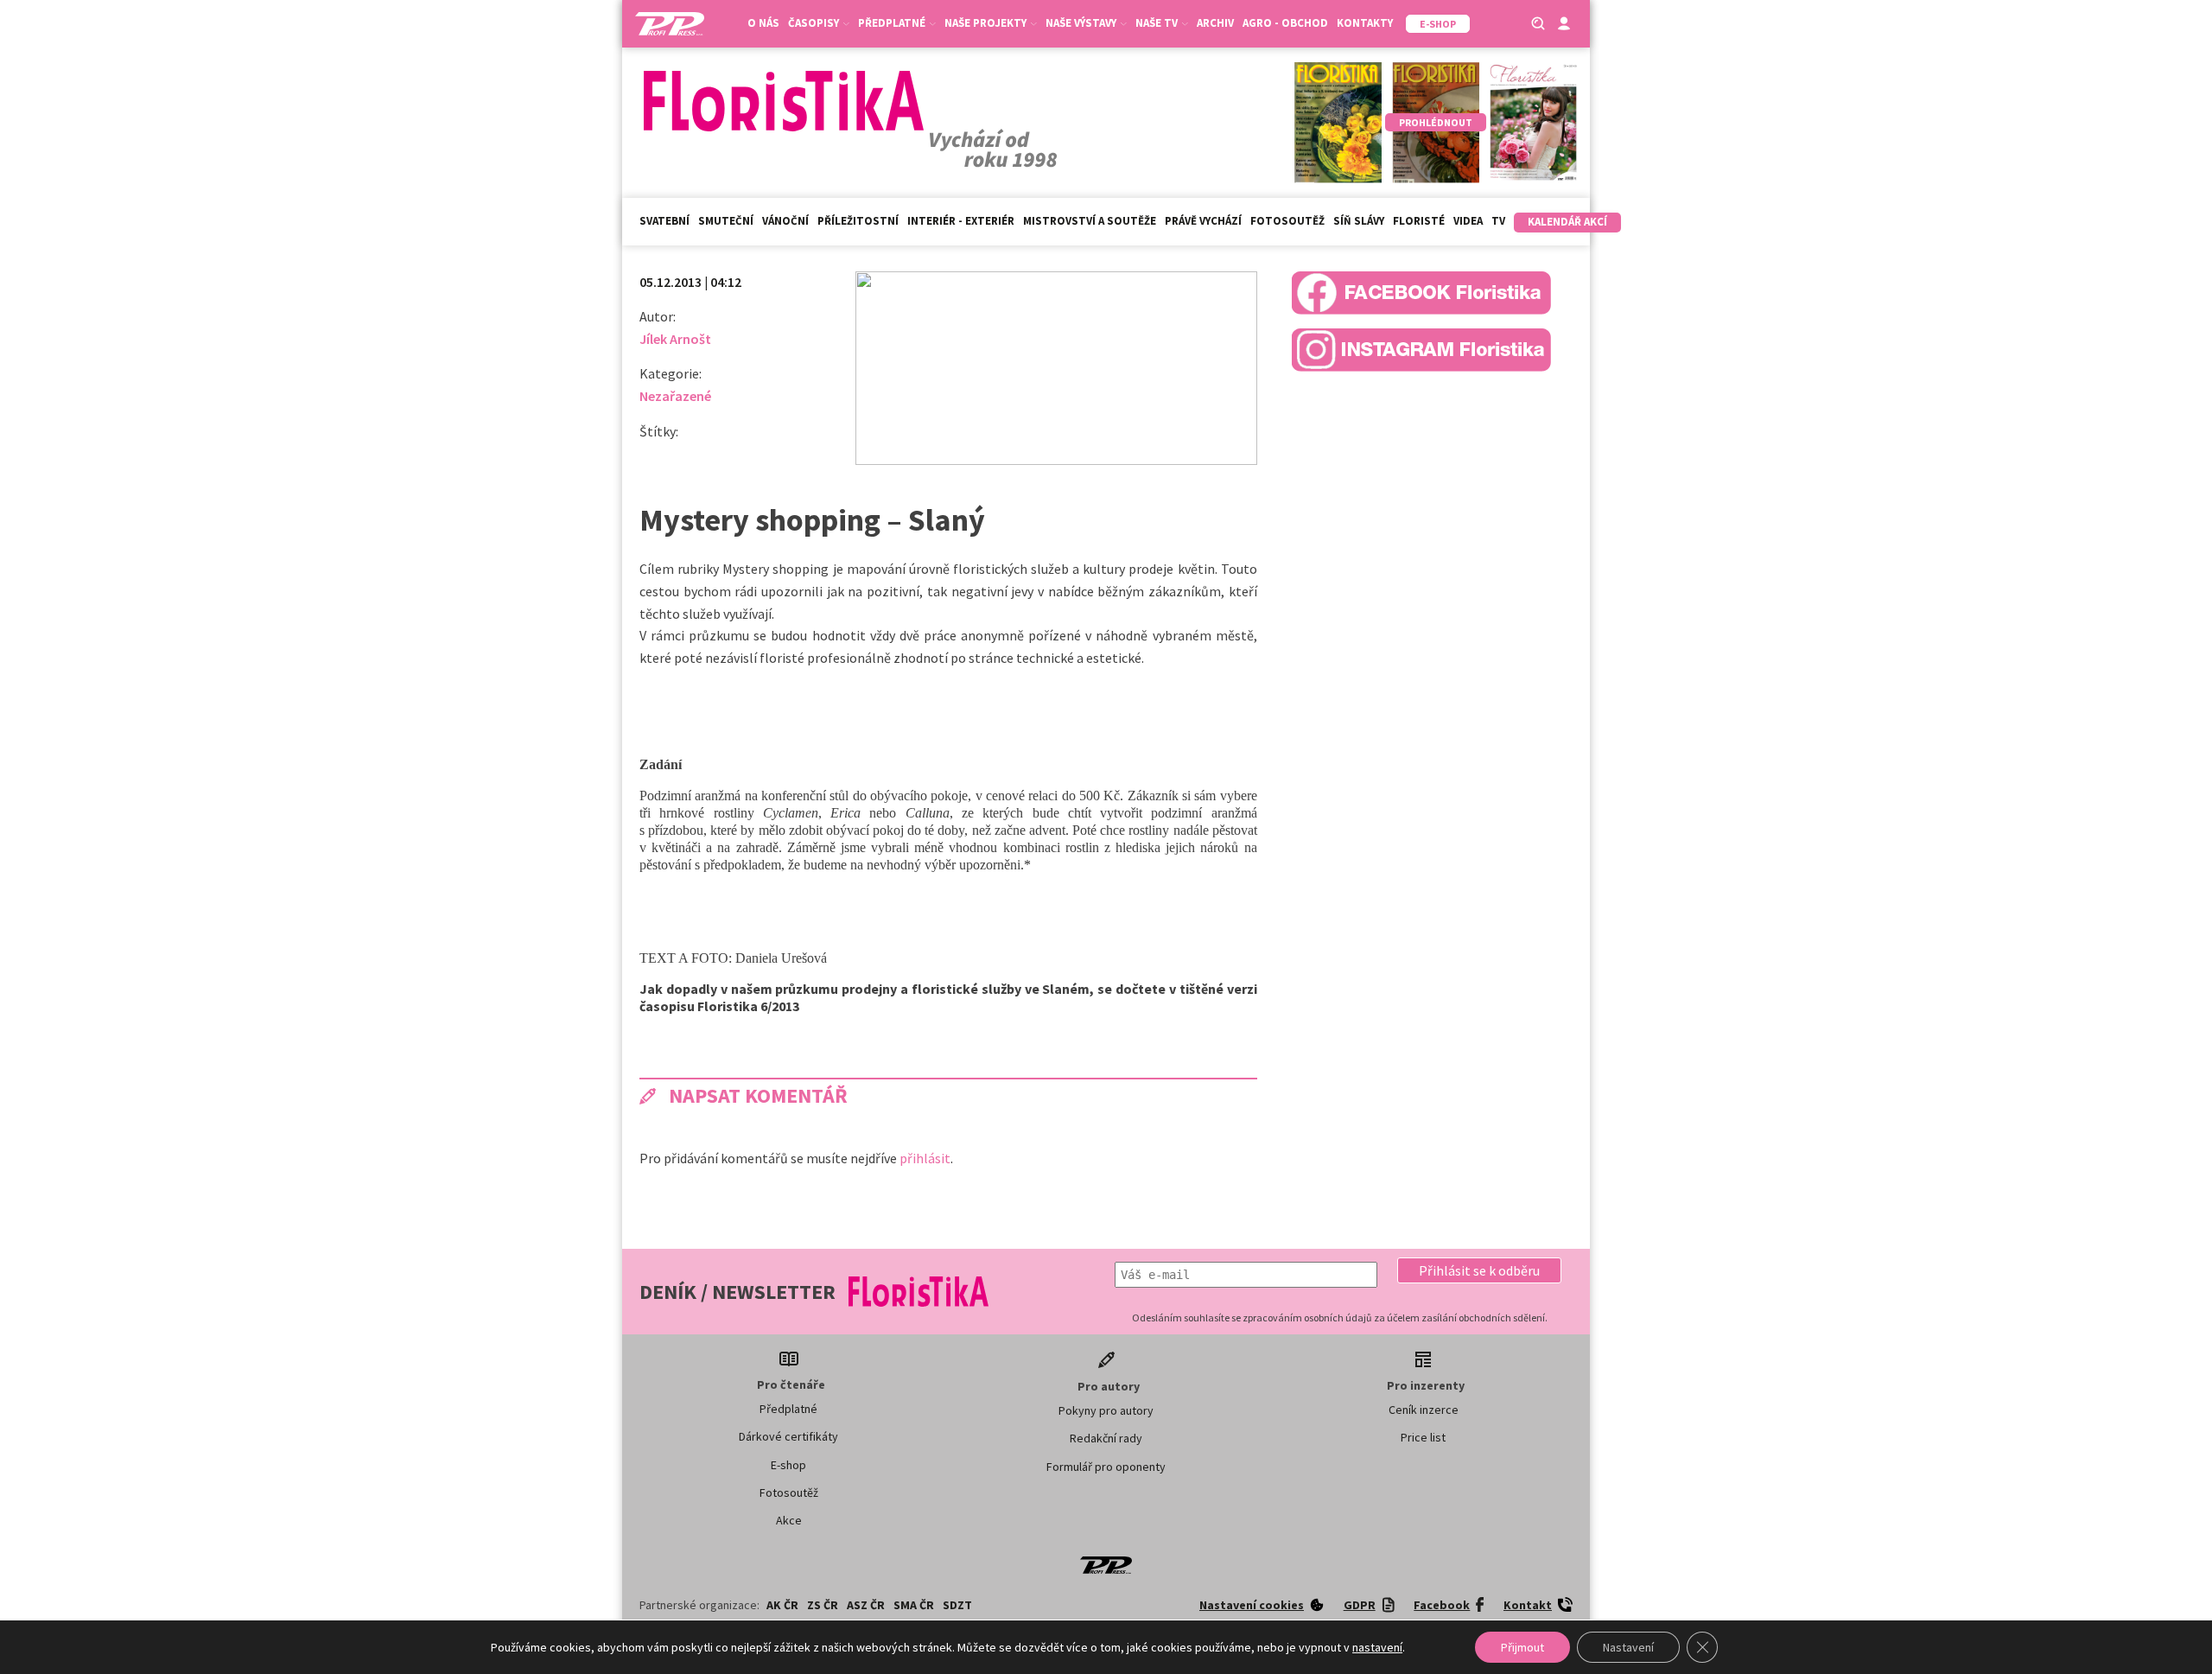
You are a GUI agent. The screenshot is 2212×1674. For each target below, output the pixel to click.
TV (1498, 221)
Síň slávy (1359, 221)
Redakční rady (1106, 1438)
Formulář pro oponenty (1106, 1467)
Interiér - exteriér (961, 221)
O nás (763, 23)
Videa (1468, 221)
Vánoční (785, 221)
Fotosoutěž (1287, 221)
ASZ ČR (866, 1605)
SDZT (957, 1605)
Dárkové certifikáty (788, 1436)
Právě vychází (1203, 221)
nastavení (1377, 1647)
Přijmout (1522, 1647)
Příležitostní (858, 221)
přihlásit (925, 1158)
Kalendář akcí (1567, 222)
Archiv (1215, 23)
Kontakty (1365, 23)
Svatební (664, 221)
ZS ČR (823, 1605)
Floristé (1419, 221)
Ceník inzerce (1424, 1410)
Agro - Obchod (1285, 23)
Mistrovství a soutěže (1090, 221)
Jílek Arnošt (675, 339)
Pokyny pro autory (1106, 1410)
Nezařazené (675, 396)
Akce (789, 1520)
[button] (1479, 1270)
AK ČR (782, 1605)
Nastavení (1628, 1647)
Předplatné (788, 1409)
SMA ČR (914, 1605)
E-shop (788, 1465)
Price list (1423, 1437)
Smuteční (726, 221)
